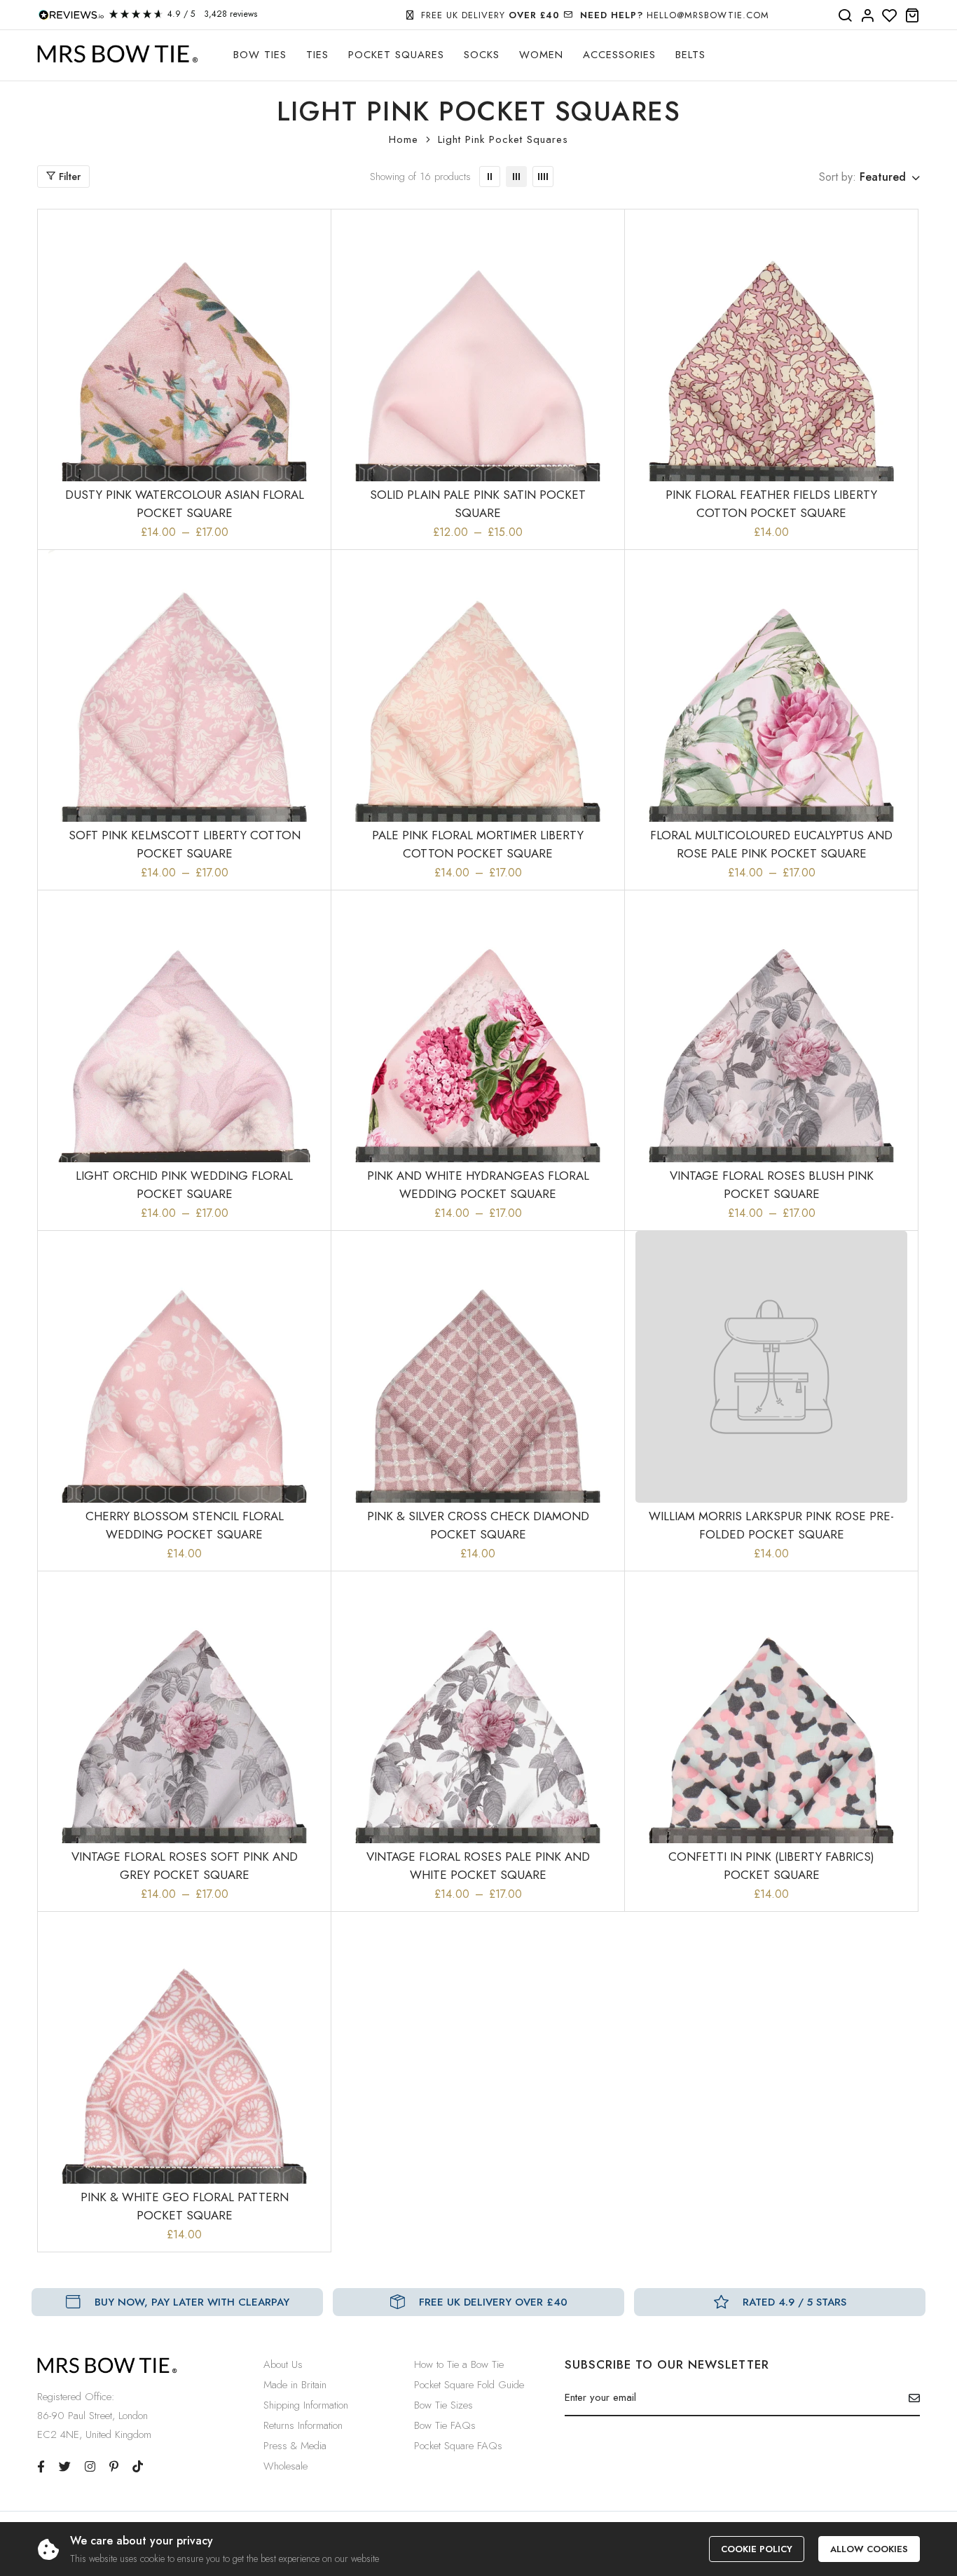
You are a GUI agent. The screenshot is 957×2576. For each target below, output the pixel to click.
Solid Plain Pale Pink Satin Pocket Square (478, 504)
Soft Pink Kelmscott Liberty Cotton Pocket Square (185, 844)
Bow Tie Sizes (443, 2405)
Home (404, 139)
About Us (283, 2364)
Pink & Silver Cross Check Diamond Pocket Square (478, 1525)
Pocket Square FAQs (458, 2446)
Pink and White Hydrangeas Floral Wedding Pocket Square (478, 1185)
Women (541, 55)
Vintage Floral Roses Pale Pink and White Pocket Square (478, 1866)
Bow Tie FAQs (445, 2425)
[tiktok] (138, 2467)
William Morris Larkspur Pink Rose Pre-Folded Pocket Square (771, 1525)
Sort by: (838, 177)
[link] (490, 177)
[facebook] (41, 2467)
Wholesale (285, 2466)
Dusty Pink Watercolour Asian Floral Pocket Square (185, 504)
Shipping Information (306, 2405)
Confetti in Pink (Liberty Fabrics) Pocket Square (771, 1866)
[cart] (912, 16)
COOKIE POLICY (757, 2549)
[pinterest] (114, 2467)
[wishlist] (890, 16)
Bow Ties (260, 55)
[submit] (909, 2398)
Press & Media (295, 2446)
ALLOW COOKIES (869, 2549)
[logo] (118, 54)
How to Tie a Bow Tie (459, 2364)
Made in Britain (295, 2385)
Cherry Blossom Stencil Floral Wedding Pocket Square (185, 1525)
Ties (317, 55)
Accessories (619, 55)
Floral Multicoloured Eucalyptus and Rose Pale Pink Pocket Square (771, 844)
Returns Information (303, 2425)
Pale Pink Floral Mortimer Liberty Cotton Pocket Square (478, 844)
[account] (867, 16)
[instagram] (90, 2467)
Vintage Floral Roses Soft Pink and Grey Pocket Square (185, 1866)
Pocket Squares (396, 55)
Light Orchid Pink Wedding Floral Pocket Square (184, 1185)
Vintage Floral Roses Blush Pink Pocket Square (772, 1185)
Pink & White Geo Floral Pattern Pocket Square (185, 2206)
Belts (690, 55)
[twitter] (65, 2467)
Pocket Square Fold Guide (469, 2385)
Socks (482, 55)
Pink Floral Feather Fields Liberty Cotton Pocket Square (771, 504)
